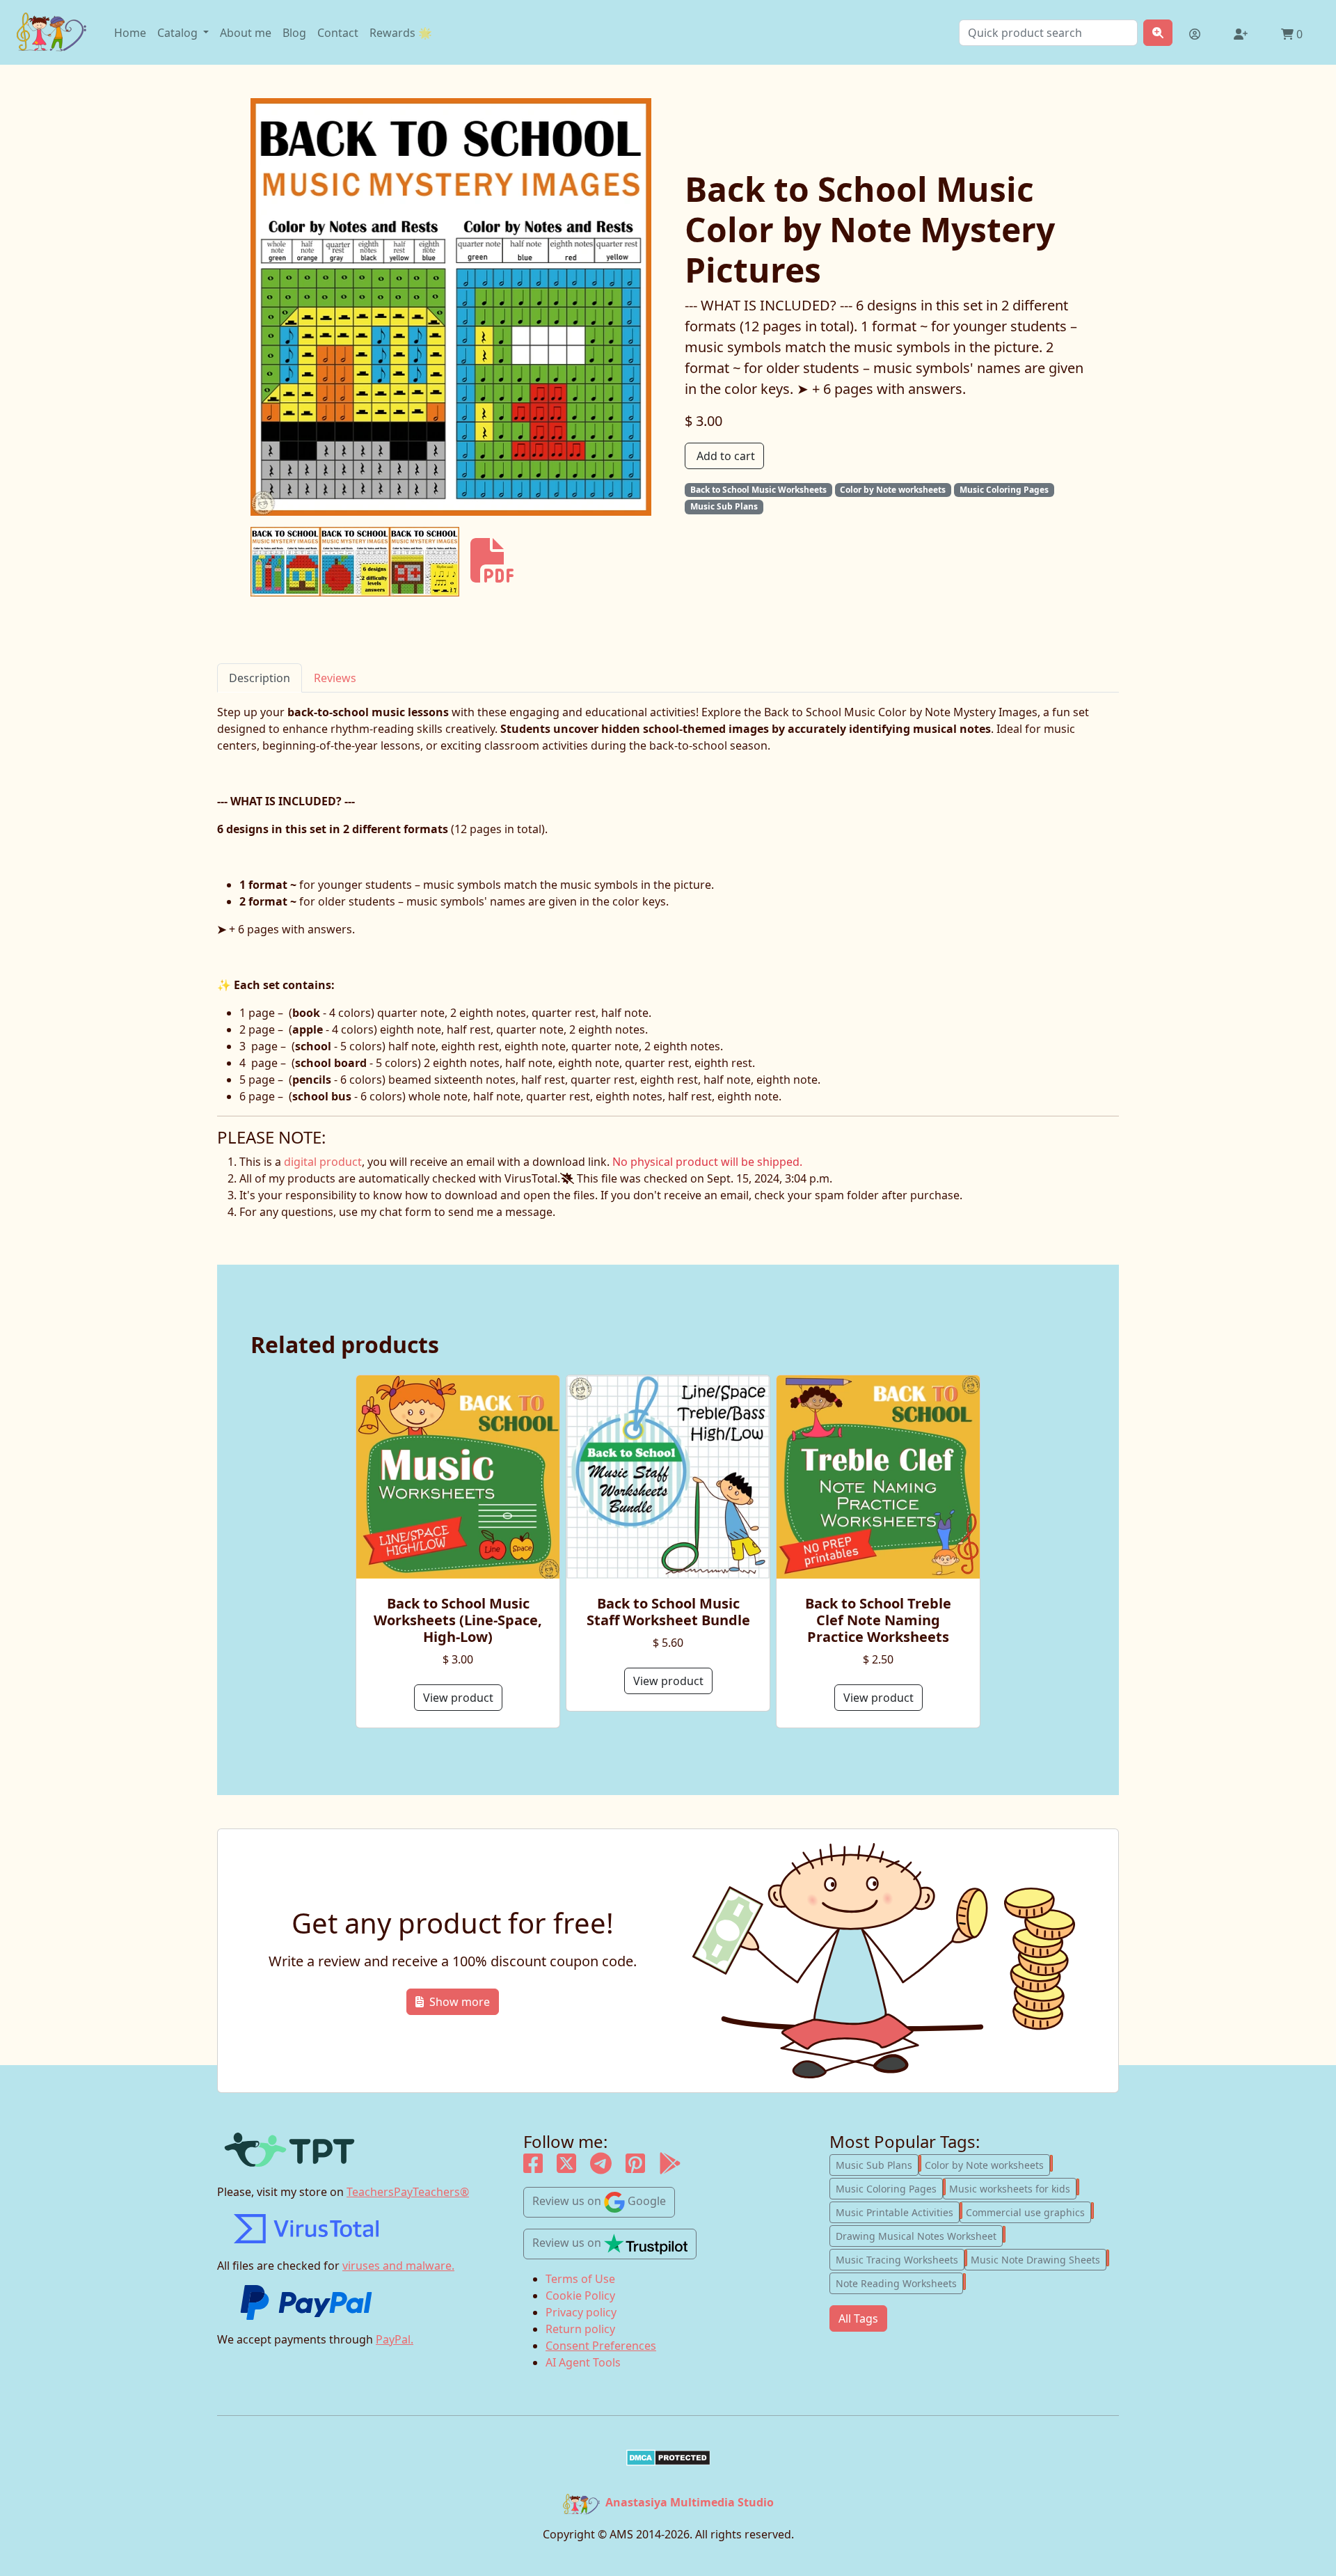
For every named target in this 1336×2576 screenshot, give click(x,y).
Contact (338, 33)
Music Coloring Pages (889, 2188)
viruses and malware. (398, 2266)
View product (458, 1698)
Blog (294, 33)
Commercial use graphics (1028, 2211)
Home (130, 33)
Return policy (580, 2329)
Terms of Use (580, 2279)
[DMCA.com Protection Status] (668, 2458)
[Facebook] (533, 2167)
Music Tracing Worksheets (900, 2259)
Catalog (179, 33)
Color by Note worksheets (987, 2164)
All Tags (858, 2318)
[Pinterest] (635, 2167)
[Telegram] (601, 2167)
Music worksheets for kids (1013, 2188)
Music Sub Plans (877, 2164)
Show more (460, 2002)
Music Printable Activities (898, 2211)
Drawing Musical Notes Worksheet (919, 2235)
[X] (566, 2167)
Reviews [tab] (335, 678)
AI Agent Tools (583, 2362)
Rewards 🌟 (401, 33)
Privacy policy (581, 2312)
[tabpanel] (668, 904)
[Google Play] (670, 2167)
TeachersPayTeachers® (408, 2192)
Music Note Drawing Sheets (1039, 2259)
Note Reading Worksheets (899, 2282)
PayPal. (395, 2339)
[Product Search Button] (1158, 33)
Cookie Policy (580, 2296)
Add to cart (726, 456)
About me (246, 33)
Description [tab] (260, 678)
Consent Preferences (601, 2346)
